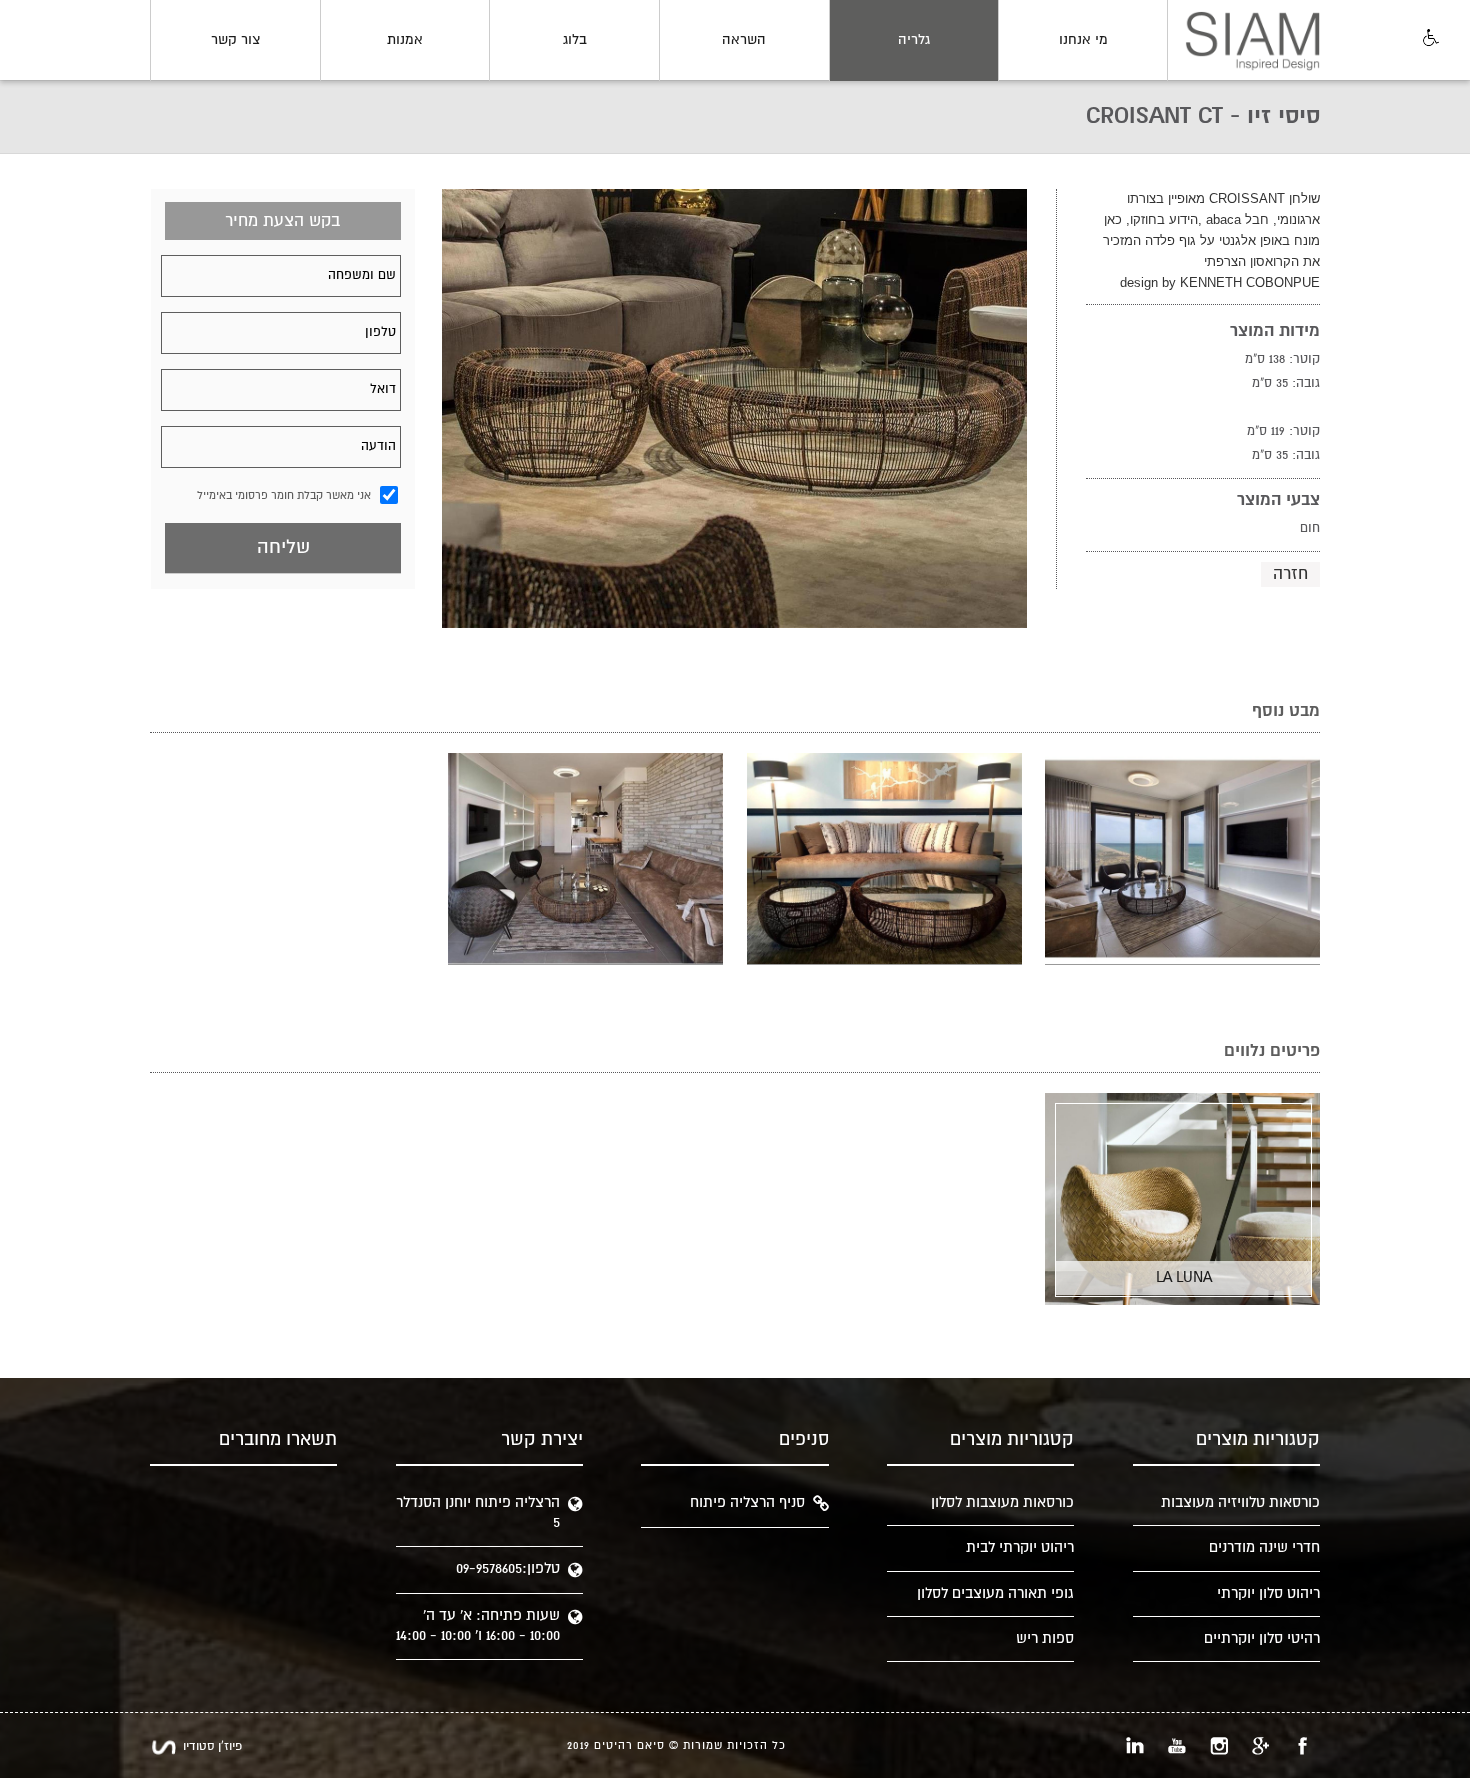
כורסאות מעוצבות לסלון (1002, 1502)
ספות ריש (1045, 1638)
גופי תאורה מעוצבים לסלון (995, 1593)
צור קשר (235, 40)
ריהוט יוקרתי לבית (1020, 1547)
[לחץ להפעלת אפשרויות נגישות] (1429, 39)
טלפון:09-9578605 (508, 1568)
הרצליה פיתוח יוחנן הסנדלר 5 (478, 1512)
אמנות (405, 40)
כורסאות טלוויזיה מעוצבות (1240, 1502)
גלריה (914, 40)
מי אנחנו (1083, 40)
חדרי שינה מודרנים (1264, 1547)
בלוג (575, 40)
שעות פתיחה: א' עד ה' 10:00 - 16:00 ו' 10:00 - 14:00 (478, 1625)
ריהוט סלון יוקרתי (1268, 1593)
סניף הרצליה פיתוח (747, 1502)
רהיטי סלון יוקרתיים (1262, 1638)
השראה (744, 40)
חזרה (1290, 574)
